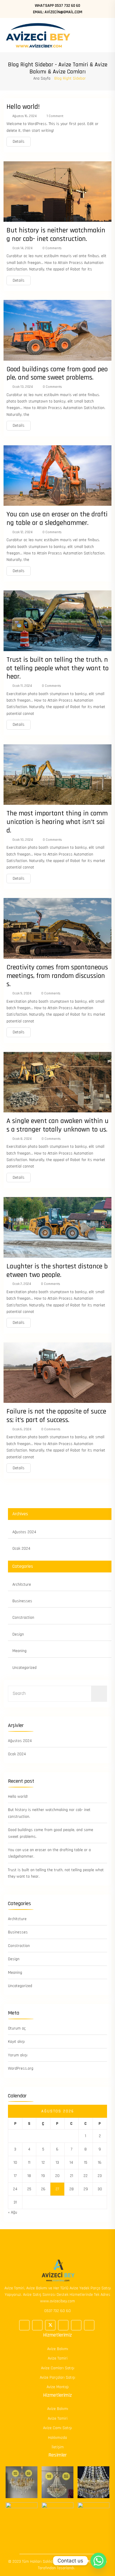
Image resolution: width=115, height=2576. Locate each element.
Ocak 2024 (21, 1549)
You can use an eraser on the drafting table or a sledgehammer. (57, 519)
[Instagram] (76, 2325)
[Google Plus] (37, 2325)
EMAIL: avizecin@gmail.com (58, 12)
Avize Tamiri (58, 2358)
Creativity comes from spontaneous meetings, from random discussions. (57, 976)
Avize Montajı (58, 2387)
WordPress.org (21, 2068)
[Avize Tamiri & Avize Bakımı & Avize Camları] (38, 35)
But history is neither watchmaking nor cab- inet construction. (56, 235)
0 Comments (51, 248)
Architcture (22, 1585)
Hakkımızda (57, 2438)
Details (19, 142)
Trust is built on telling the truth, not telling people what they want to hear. (57, 668)
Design (18, 1634)
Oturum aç (17, 2028)
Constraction (23, 1618)
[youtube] (89, 2325)
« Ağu (13, 2212)
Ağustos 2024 (24, 1532)
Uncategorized (24, 1668)
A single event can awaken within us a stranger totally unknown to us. (57, 1125)
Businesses (22, 1601)
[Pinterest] (63, 2325)
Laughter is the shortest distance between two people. (57, 1271)
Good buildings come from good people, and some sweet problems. (57, 373)
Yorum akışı (18, 2055)
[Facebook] (24, 2325)
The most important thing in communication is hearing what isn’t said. (57, 822)
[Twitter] (50, 2325)
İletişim (58, 2447)
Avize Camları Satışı (58, 2368)
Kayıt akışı (16, 2042)
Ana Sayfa (42, 78)
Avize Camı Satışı (57, 2428)
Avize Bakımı (58, 2349)
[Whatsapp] (98, 2561)
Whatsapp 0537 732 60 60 (57, 6)
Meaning (19, 1651)
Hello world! (23, 107)
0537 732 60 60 (57, 2311)
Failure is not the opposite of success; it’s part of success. (56, 1416)
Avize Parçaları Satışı (57, 2378)
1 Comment (55, 116)
